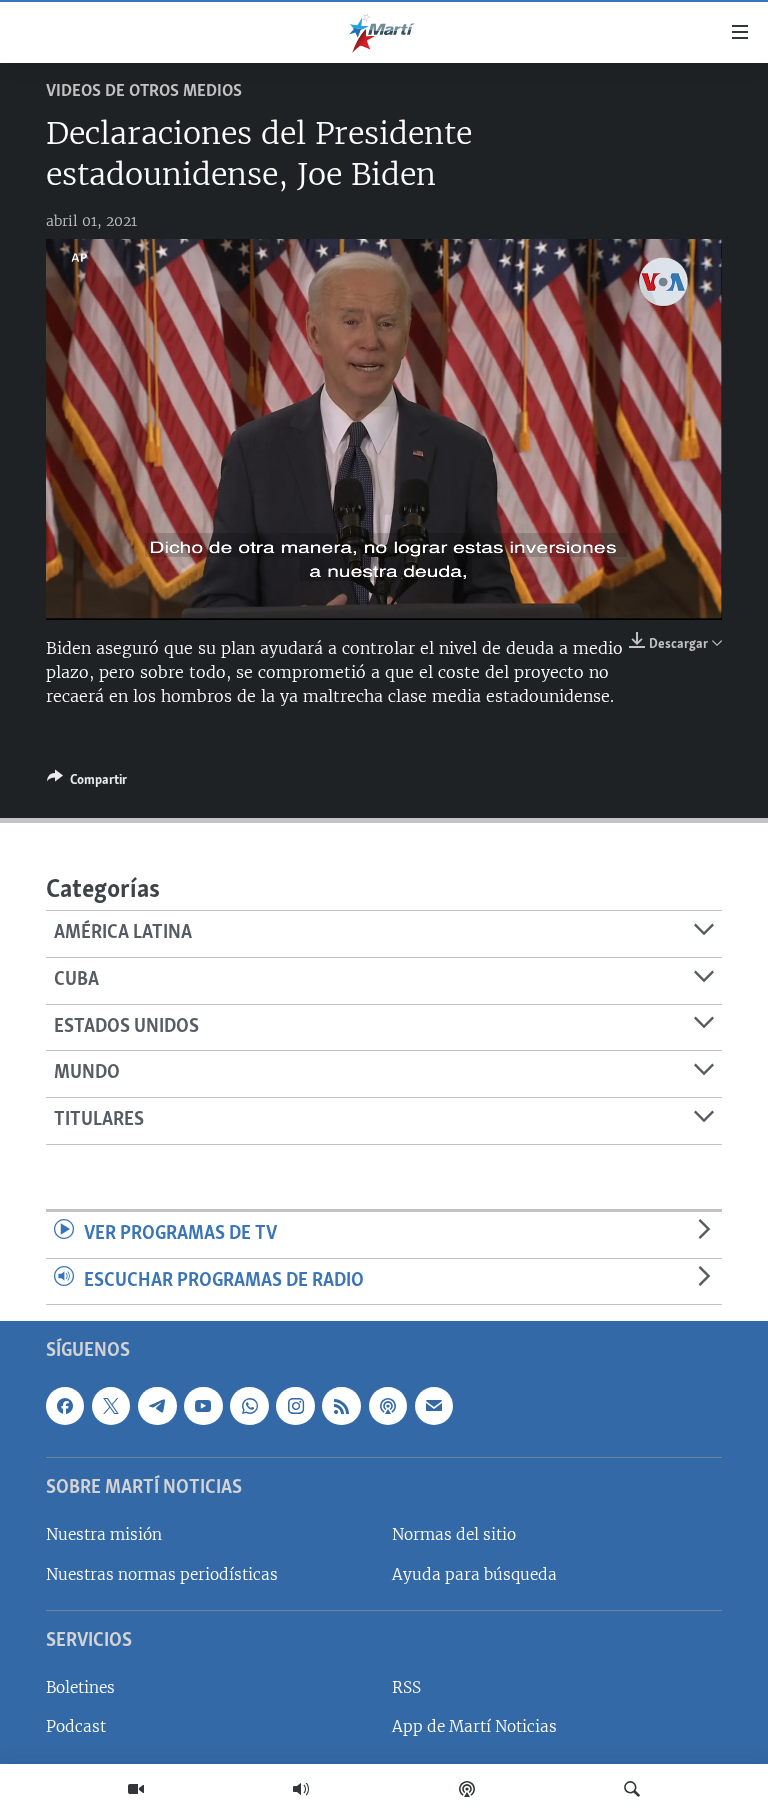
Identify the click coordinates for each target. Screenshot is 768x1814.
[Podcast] (467, 1789)
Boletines (80, 1688)
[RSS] (341, 1406)
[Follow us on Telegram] (157, 1406)
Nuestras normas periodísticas (162, 1574)
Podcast (76, 1727)
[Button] (87, 783)
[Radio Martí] (301, 1789)
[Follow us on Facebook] (65, 1406)
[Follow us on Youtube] (203, 1406)
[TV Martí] (136, 1789)
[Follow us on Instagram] (295, 1406)
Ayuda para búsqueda (474, 1574)
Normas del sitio (454, 1535)
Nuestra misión (104, 1535)
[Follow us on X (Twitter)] (111, 1406)
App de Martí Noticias (474, 1727)
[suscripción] (434, 1406)
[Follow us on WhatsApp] (249, 1406)
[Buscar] (632, 1789)
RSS (406, 1688)
